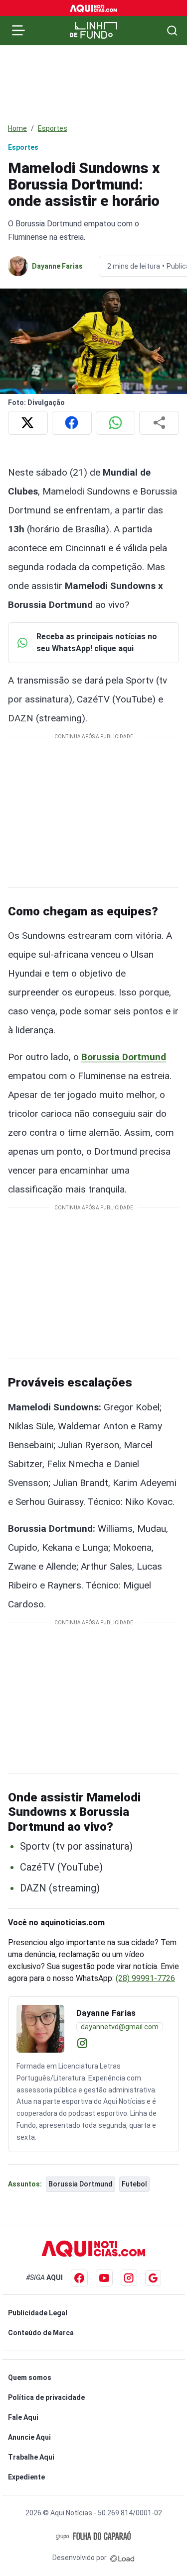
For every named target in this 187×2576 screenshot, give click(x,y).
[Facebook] (79, 2278)
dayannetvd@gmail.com (120, 2027)
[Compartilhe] (159, 423)
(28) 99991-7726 (145, 1978)
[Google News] (153, 2278)
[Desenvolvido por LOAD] (122, 2558)
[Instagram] (129, 2278)
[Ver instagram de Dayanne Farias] (82, 2043)
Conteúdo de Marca (41, 2333)
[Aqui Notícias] (93, 8)
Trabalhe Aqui (31, 2457)
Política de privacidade (46, 2397)
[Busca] (172, 31)
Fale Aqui (23, 2417)
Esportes (53, 128)
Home (17, 128)
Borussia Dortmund (124, 1057)
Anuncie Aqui (29, 2437)
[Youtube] (104, 2278)
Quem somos (30, 2378)
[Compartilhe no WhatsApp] (116, 423)
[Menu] (18, 30)
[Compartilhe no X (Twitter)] (28, 423)
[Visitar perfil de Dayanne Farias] (40, 2029)
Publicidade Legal (38, 2313)
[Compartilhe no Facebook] (72, 423)
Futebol (134, 2184)
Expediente (26, 2477)
